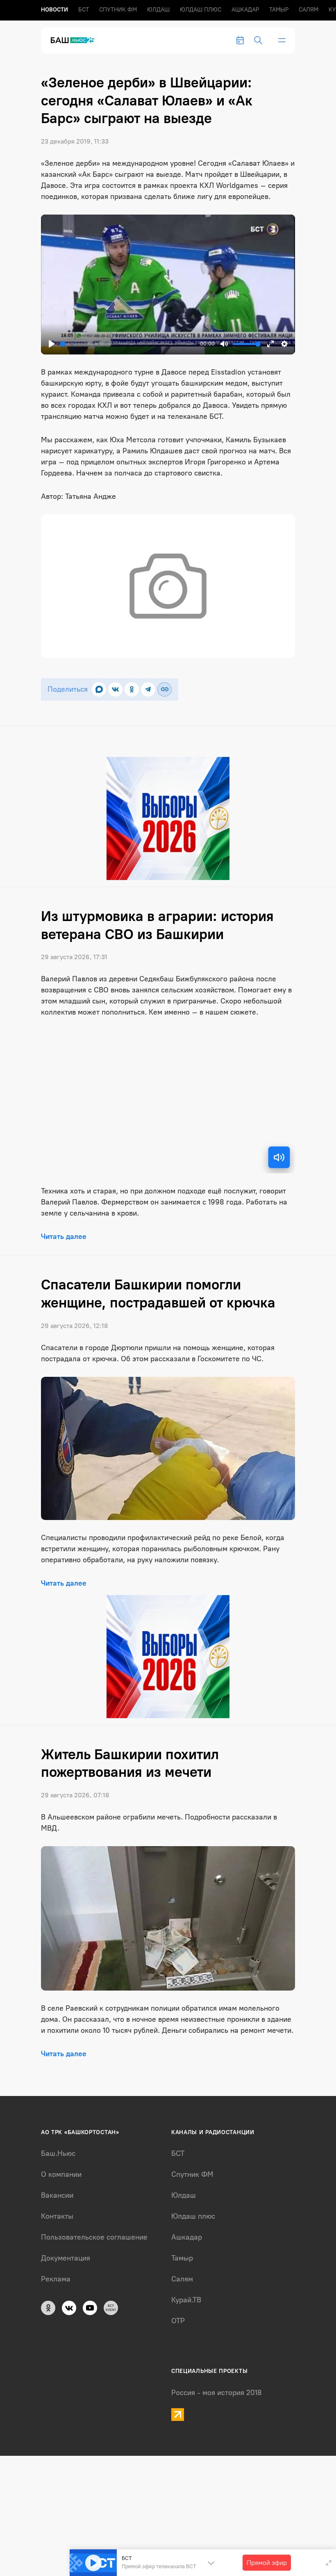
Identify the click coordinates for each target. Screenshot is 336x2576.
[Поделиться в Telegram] (148, 689)
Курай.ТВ (186, 2300)
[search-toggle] (258, 40)
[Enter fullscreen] (329, 2563)
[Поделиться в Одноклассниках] (132, 689)
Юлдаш (158, 10)
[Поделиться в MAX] (99, 689)
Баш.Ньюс (58, 2153)
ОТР (178, 2321)
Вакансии (57, 2195)
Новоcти (54, 10)
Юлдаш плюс (201, 10)
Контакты (57, 2216)
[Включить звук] (279, 1157)
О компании (61, 2174)
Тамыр (279, 10)
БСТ (84, 10)
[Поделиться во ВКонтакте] (115, 689)
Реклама (56, 2279)
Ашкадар (245, 10)
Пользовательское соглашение (94, 2237)
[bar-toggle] (282, 40)
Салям (309, 10)
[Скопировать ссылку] (165, 689)
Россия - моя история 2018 (217, 2393)
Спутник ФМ (118, 10)
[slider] (128, 344)
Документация (66, 2258)
